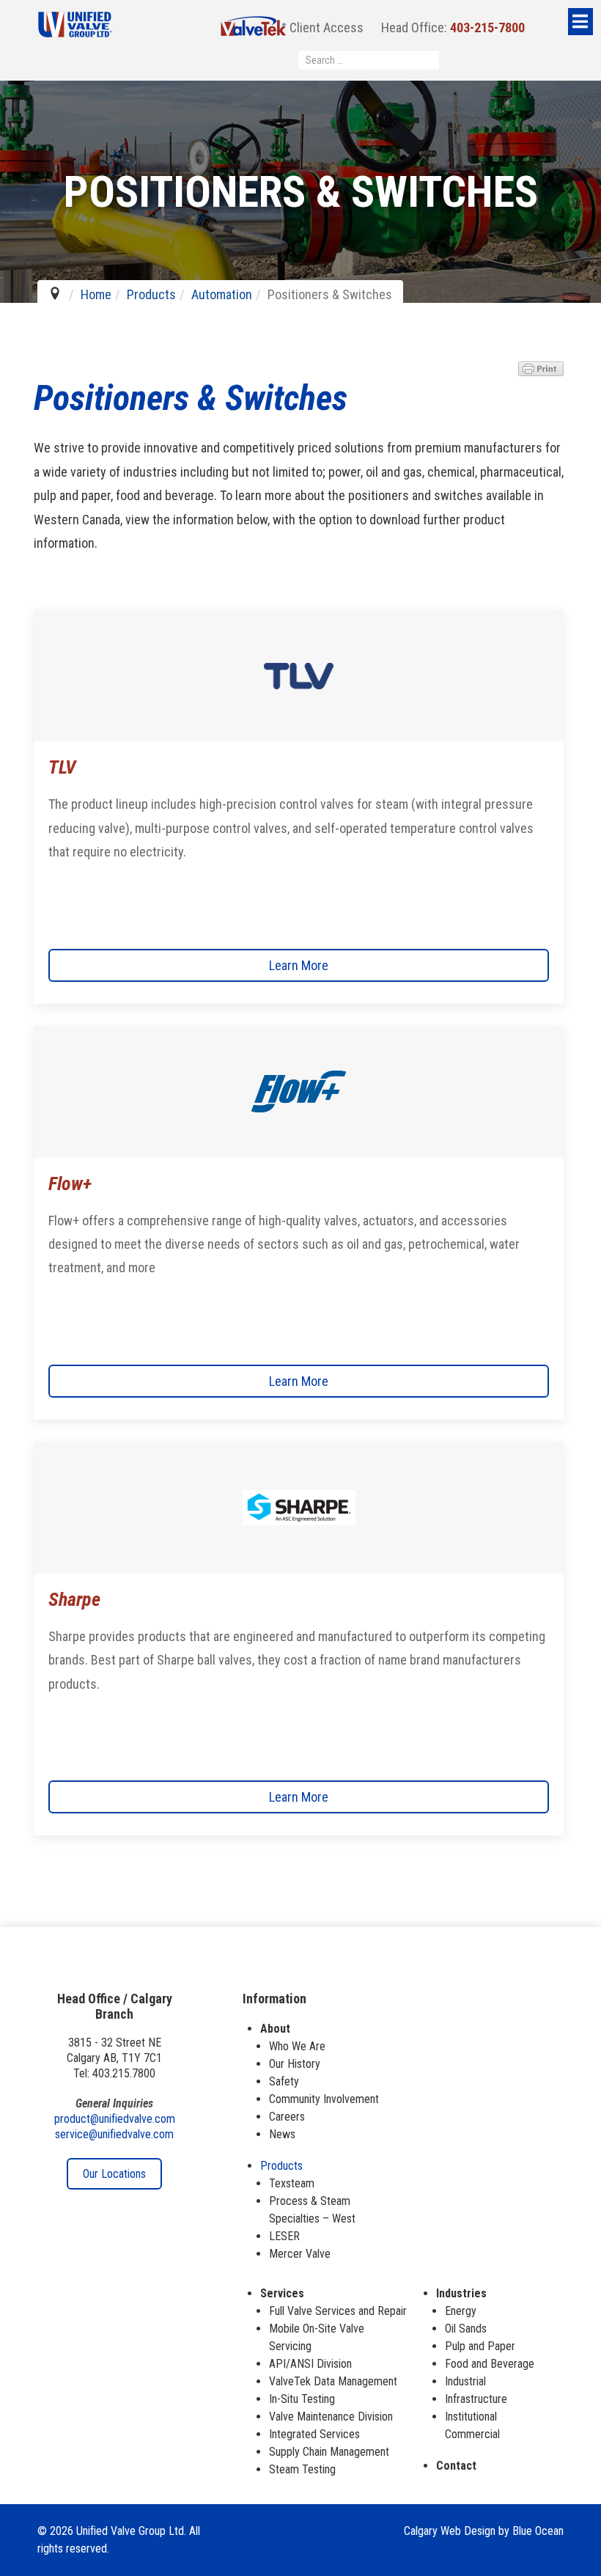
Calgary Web (432, 2531)
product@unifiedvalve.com (115, 2119)
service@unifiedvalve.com (114, 2134)
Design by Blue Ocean (514, 2531)
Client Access (325, 27)
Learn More (299, 965)
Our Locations (114, 2174)
